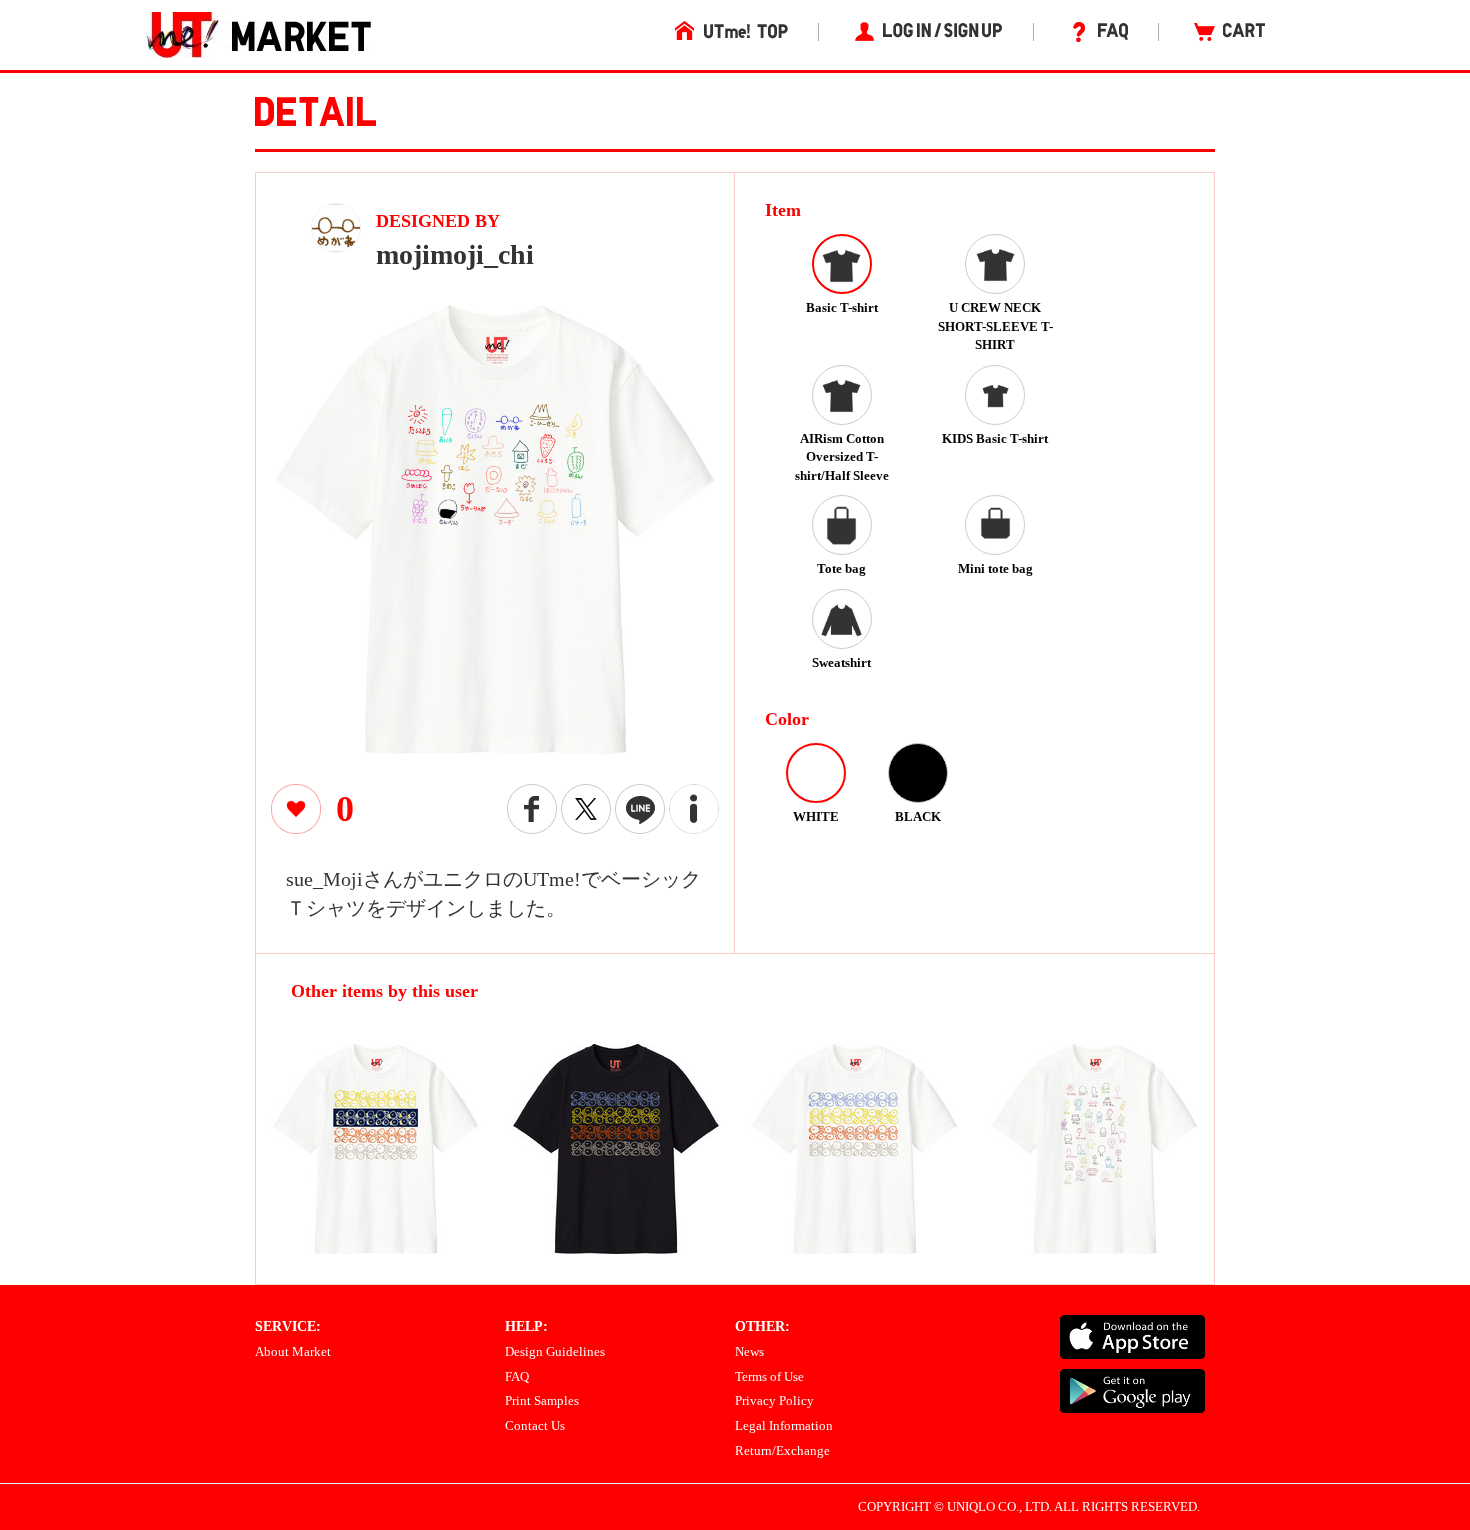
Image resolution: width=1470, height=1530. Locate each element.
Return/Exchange (782, 1450)
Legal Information (784, 1425)
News (749, 1351)
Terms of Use (769, 1376)
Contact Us (535, 1425)
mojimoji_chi (455, 254)
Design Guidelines (555, 1351)
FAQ (517, 1376)
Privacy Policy (774, 1400)
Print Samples (542, 1400)
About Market (293, 1351)
